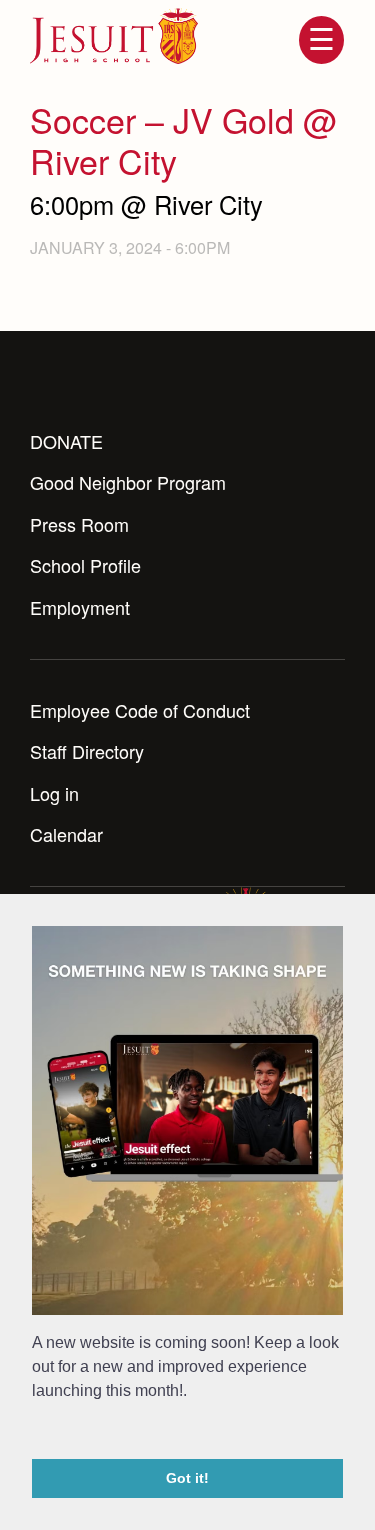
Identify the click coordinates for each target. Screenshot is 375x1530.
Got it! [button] (187, 1478)
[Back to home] (114, 36)
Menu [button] (321, 40)
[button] (35, 1432)
